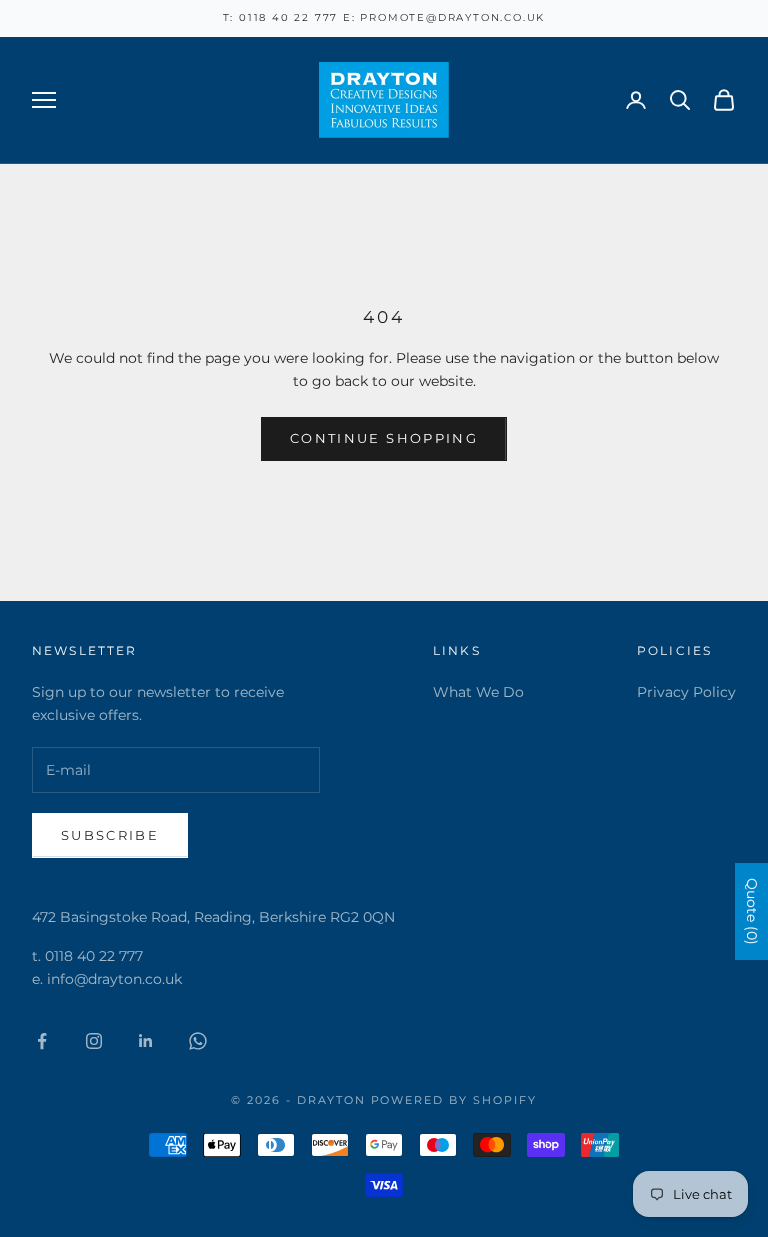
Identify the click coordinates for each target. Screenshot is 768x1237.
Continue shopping (384, 438)
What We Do (478, 692)
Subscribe (110, 835)
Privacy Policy (686, 692)
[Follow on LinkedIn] (146, 1041)
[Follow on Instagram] (94, 1041)
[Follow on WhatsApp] (198, 1041)
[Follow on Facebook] (42, 1041)
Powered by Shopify (454, 1100)
